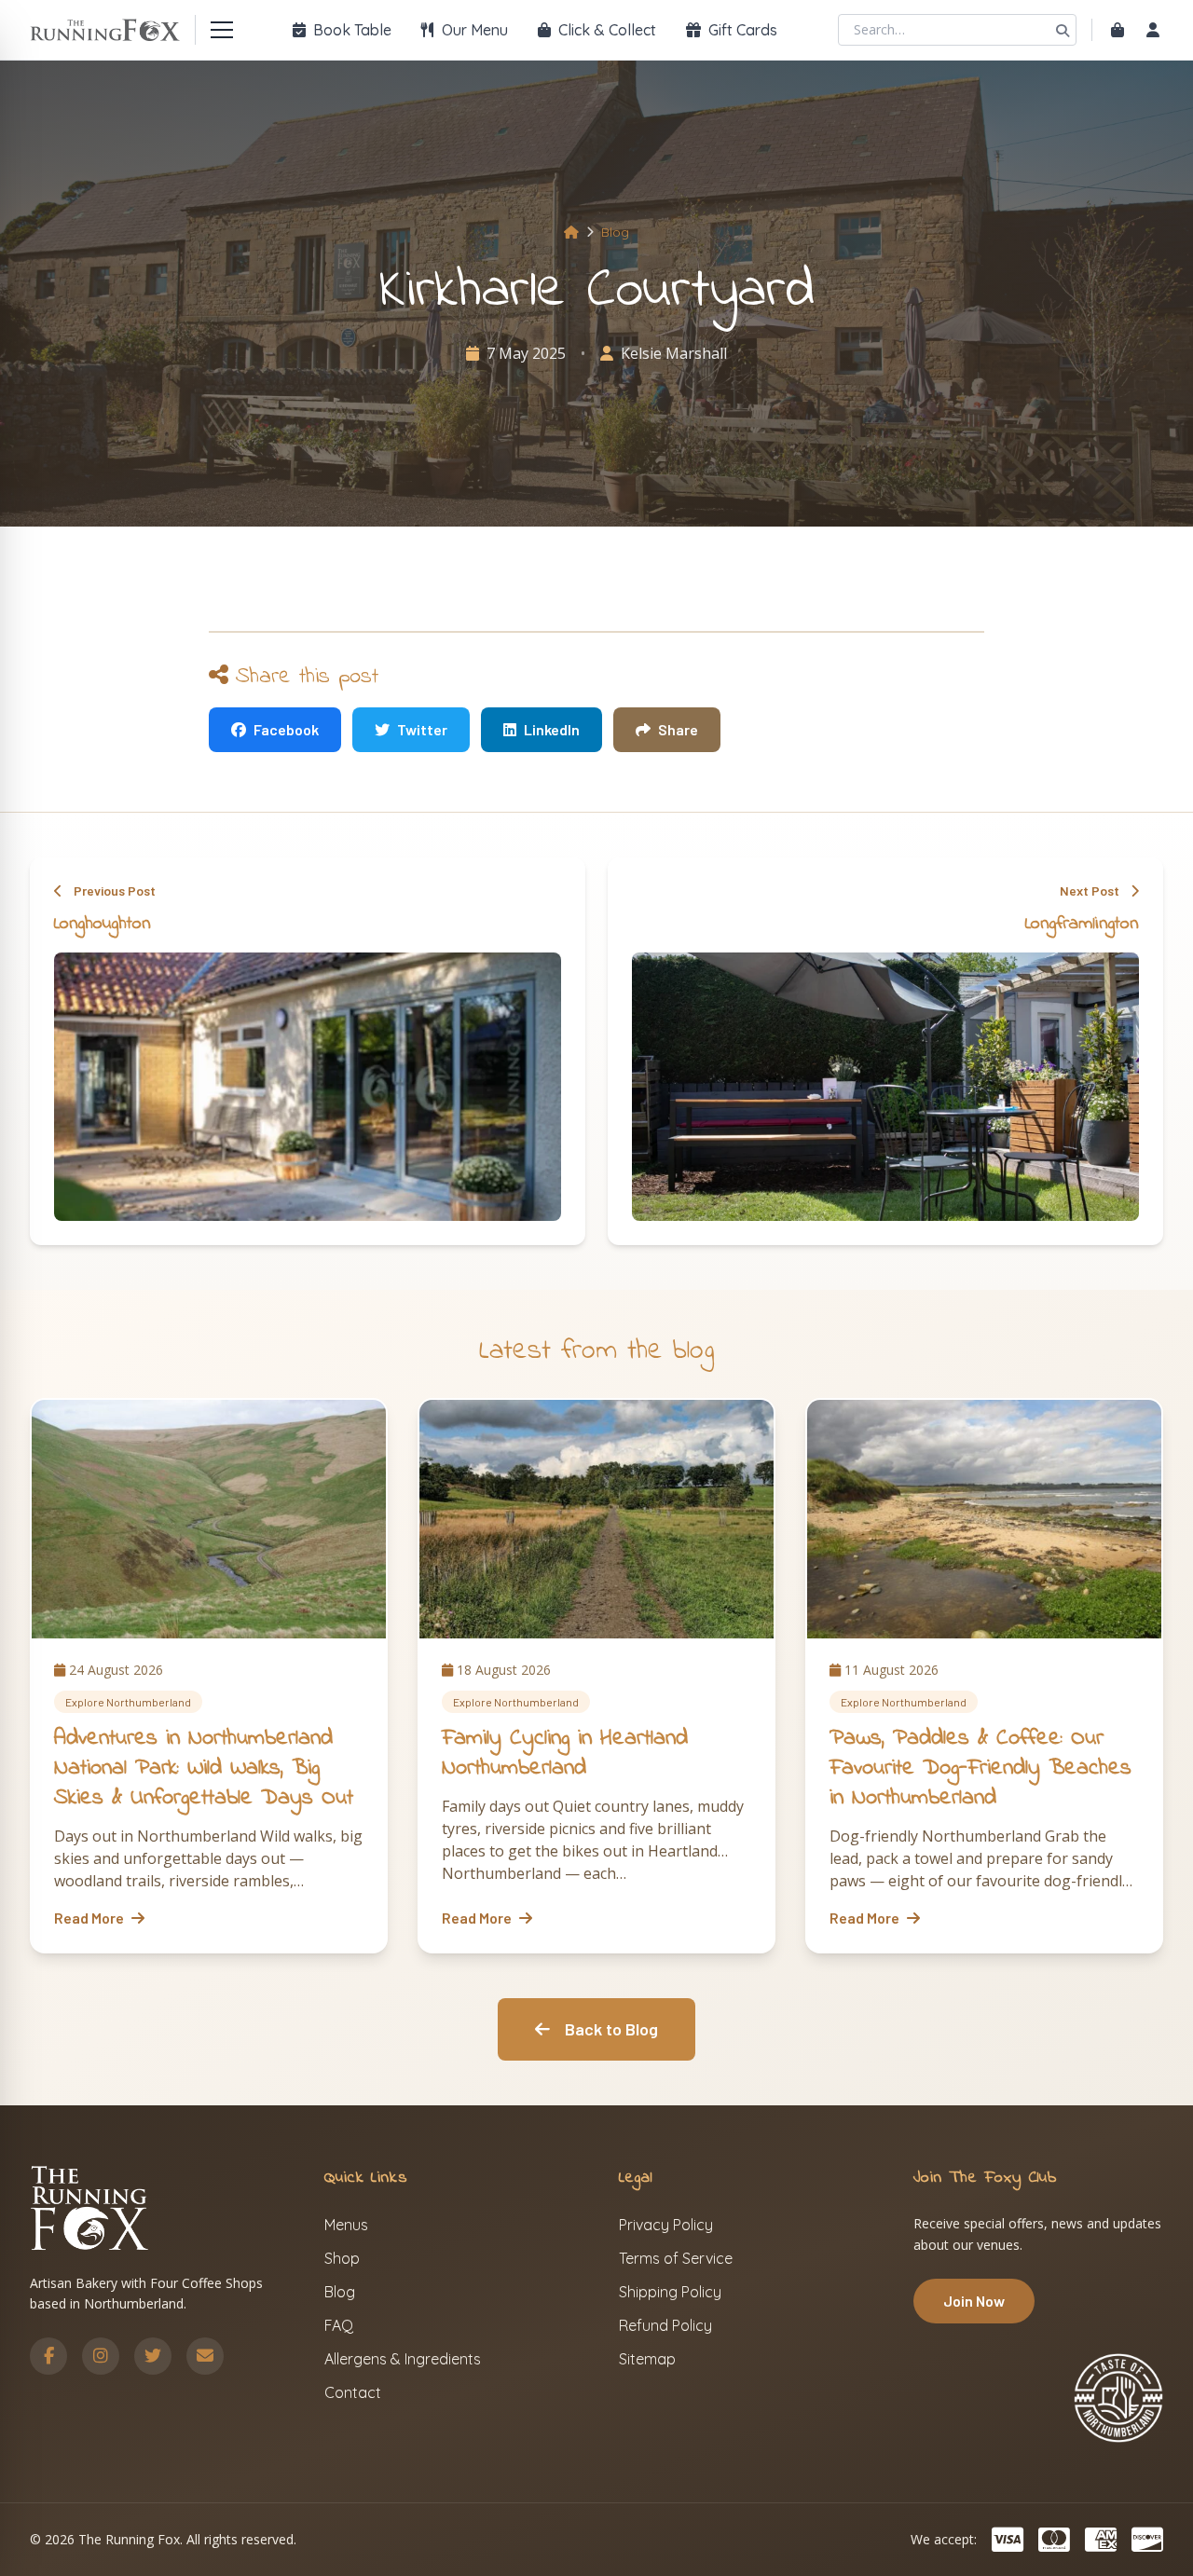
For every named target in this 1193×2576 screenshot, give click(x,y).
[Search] (1063, 30)
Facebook (286, 729)
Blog (615, 232)
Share (678, 729)
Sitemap (647, 2359)
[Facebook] (48, 2356)
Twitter (422, 729)
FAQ (339, 2325)
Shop (342, 2258)
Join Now (974, 2301)
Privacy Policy (666, 2225)
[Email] (205, 2356)
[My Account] (1153, 30)
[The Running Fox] (105, 30)
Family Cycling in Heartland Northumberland (565, 1754)
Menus (346, 2225)
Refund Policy (665, 2325)
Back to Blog (611, 2029)
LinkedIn (552, 729)
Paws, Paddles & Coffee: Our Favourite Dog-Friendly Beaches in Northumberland (980, 1768)
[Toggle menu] (222, 30)
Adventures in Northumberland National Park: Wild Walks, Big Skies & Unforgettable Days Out (204, 1768)
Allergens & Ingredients (403, 2359)
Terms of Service (676, 2258)
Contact (353, 2392)
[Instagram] (101, 2356)
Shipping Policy (670, 2292)
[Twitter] (153, 2356)
